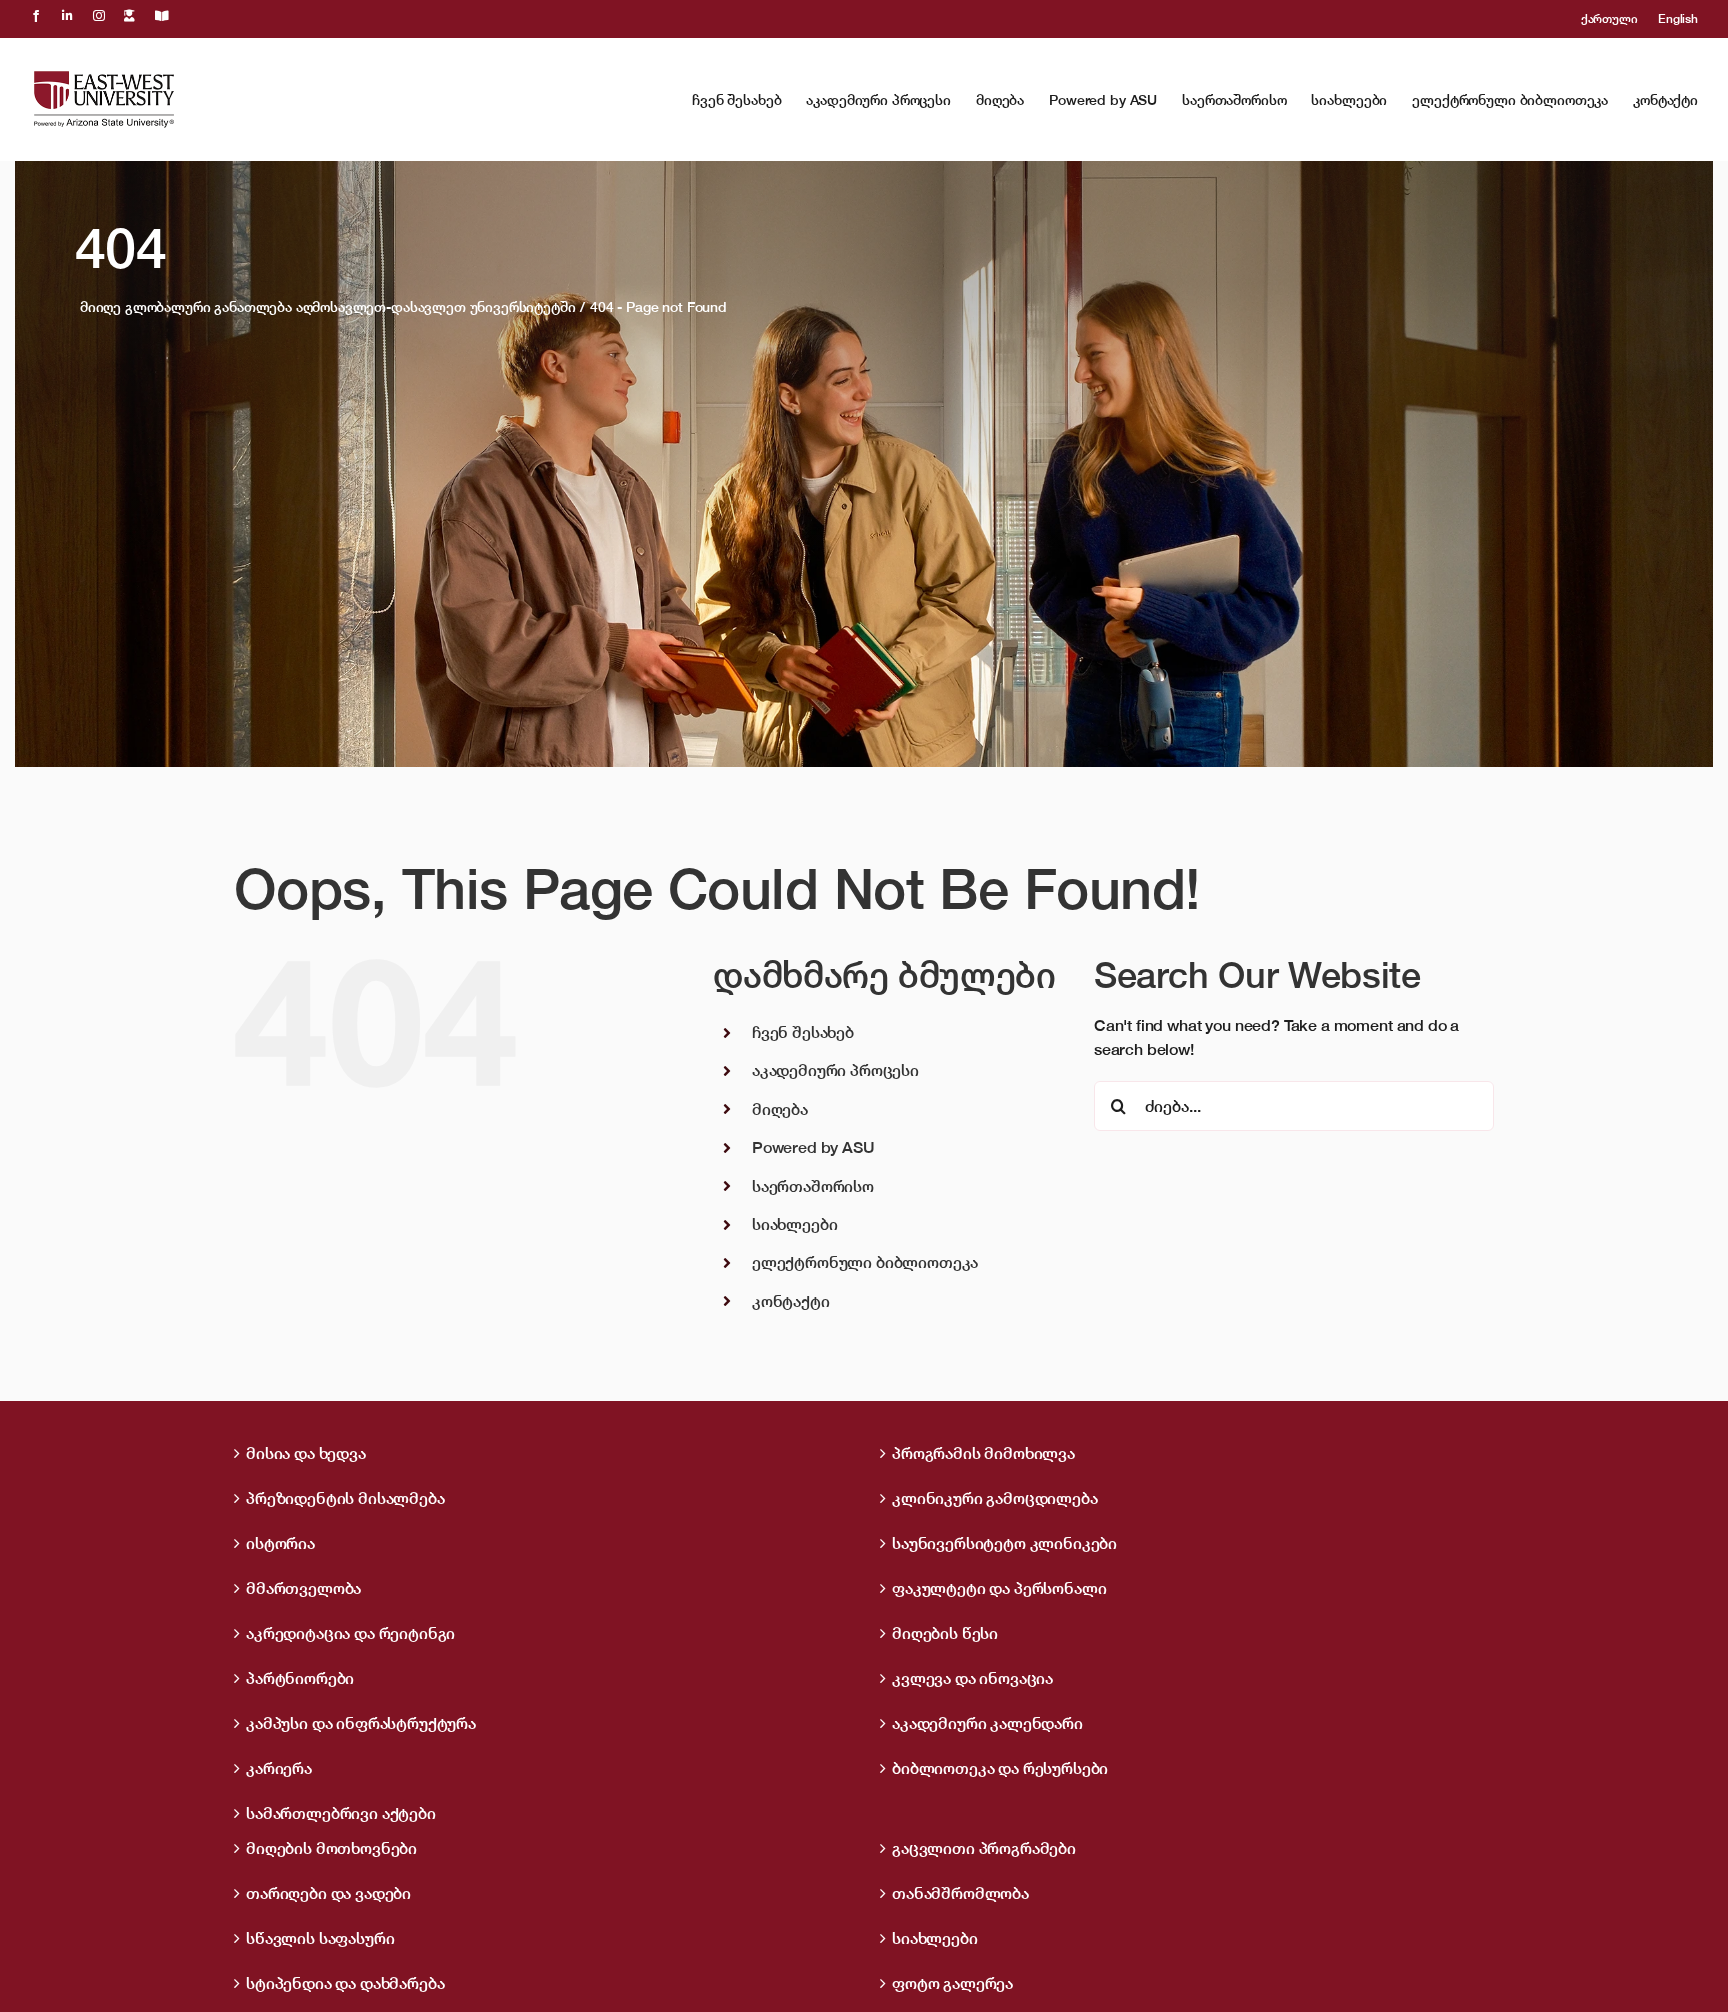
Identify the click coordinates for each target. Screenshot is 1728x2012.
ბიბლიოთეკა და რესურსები (1000, 1768)
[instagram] (99, 16)
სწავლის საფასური (320, 1938)
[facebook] (36, 16)
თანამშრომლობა (960, 1893)
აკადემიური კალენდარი (987, 1723)
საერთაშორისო (813, 1186)
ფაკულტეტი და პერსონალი (999, 1588)
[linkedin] (67, 16)
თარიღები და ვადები (328, 1893)
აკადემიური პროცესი (835, 1070)
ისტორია (280, 1543)
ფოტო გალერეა (952, 1983)
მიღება (780, 1109)
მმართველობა (303, 1588)
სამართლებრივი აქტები (341, 1813)
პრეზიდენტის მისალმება (345, 1498)
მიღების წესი (945, 1633)
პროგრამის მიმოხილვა (983, 1453)
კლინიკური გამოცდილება (995, 1498)
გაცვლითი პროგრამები (984, 1848)
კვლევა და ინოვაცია (972, 1678)
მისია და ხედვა (306, 1453)
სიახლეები (795, 1224)
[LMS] (129, 16)
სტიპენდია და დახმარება (345, 1983)
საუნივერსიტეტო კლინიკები (1004, 1543)
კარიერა (279, 1768)
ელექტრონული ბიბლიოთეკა (865, 1262)
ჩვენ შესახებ (803, 1032)
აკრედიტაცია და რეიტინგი (350, 1633)
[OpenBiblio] (162, 16)
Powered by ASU (813, 1147)
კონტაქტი (791, 1301)
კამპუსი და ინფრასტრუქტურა (361, 1723)
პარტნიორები (300, 1678)
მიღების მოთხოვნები (331, 1848)
